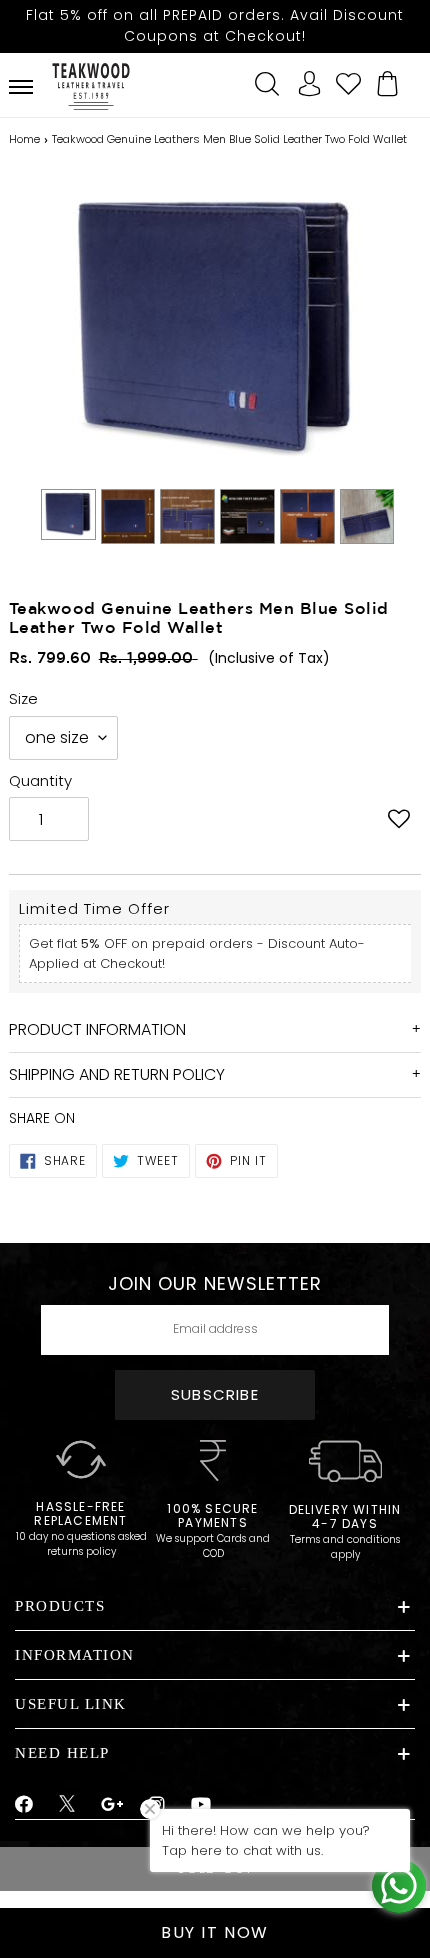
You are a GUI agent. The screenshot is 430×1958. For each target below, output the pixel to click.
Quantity (40, 780)
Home (24, 139)
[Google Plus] (113, 1805)
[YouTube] (201, 1805)
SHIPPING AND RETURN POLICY (117, 1074)
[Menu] (21, 87)
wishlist (348, 81)
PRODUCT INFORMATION (97, 1029)
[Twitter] (67, 1806)
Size (23, 698)
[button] (398, 821)
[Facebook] (24, 1805)
